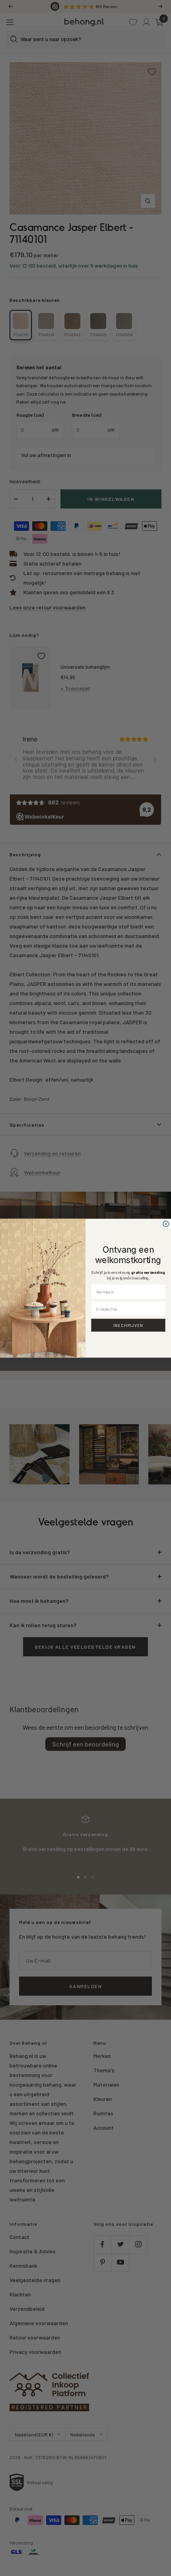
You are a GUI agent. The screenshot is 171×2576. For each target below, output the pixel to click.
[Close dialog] (166, 1224)
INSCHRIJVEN (128, 1325)
